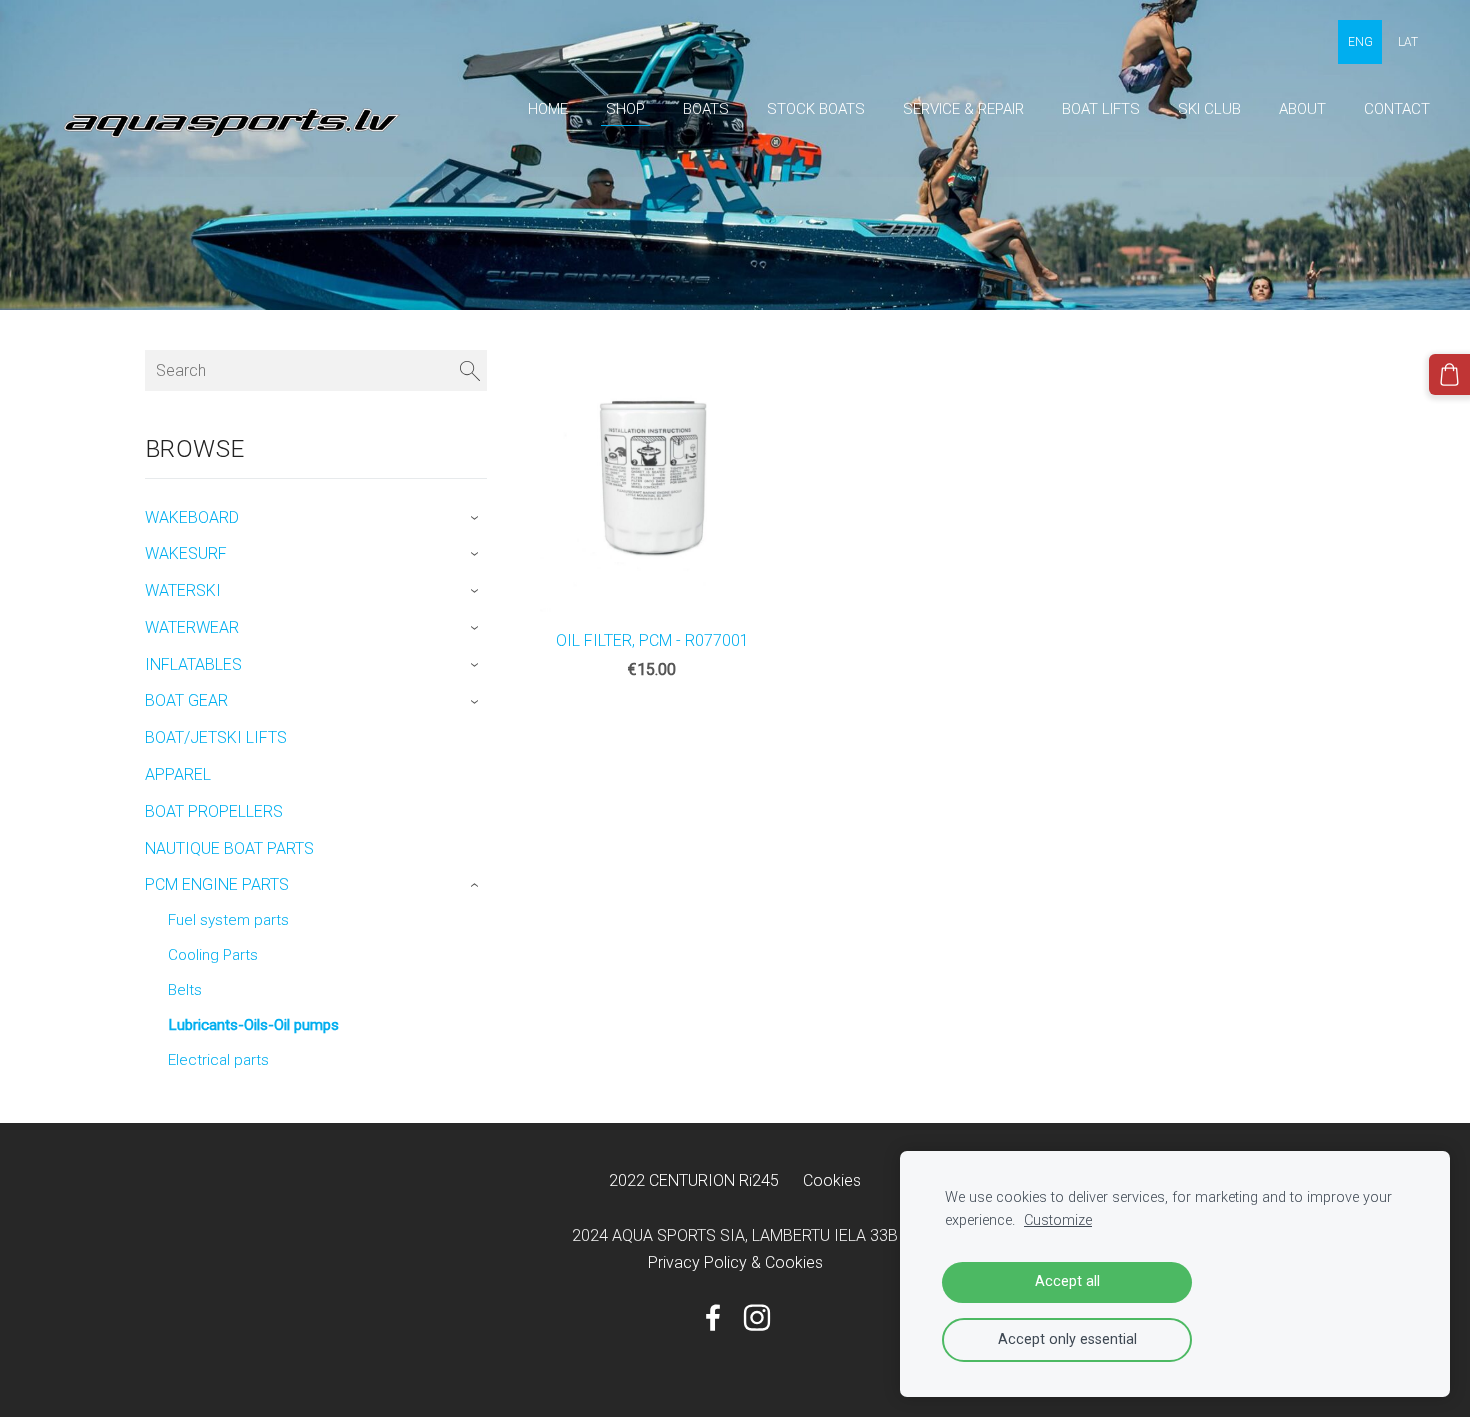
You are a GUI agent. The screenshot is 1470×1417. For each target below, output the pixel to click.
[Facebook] (713, 1317)
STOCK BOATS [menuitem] (816, 109)
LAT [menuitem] (1408, 42)
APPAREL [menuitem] (178, 774)
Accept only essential (1067, 1339)
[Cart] (1449, 374)
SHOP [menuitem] (625, 109)
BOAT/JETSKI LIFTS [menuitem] (216, 737)
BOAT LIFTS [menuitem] (1101, 109)
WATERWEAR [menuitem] (192, 627)
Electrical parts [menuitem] (218, 1060)
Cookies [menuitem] (832, 1180)
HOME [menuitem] (548, 109)
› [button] (477, 518)
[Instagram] (757, 1317)
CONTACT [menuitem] (1397, 109)
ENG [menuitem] (1360, 42)
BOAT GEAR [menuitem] (186, 700)
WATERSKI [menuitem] (183, 590)
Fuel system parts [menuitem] (228, 920)
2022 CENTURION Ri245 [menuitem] (694, 1180)
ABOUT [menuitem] (1302, 109)
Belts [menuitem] (185, 990)
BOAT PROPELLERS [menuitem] (214, 811)
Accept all (1067, 1281)
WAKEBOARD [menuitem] (192, 517)
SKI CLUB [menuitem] (1209, 109)
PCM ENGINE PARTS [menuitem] (217, 884)
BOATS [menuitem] (706, 109)
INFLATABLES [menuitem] (193, 664)
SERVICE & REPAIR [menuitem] (963, 109)
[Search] (470, 370)
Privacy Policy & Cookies (735, 1262)
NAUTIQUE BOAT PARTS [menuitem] (229, 848)
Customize (1058, 1220)
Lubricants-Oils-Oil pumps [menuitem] (253, 1025)
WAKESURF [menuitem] (186, 553)
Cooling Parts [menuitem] (213, 955)
